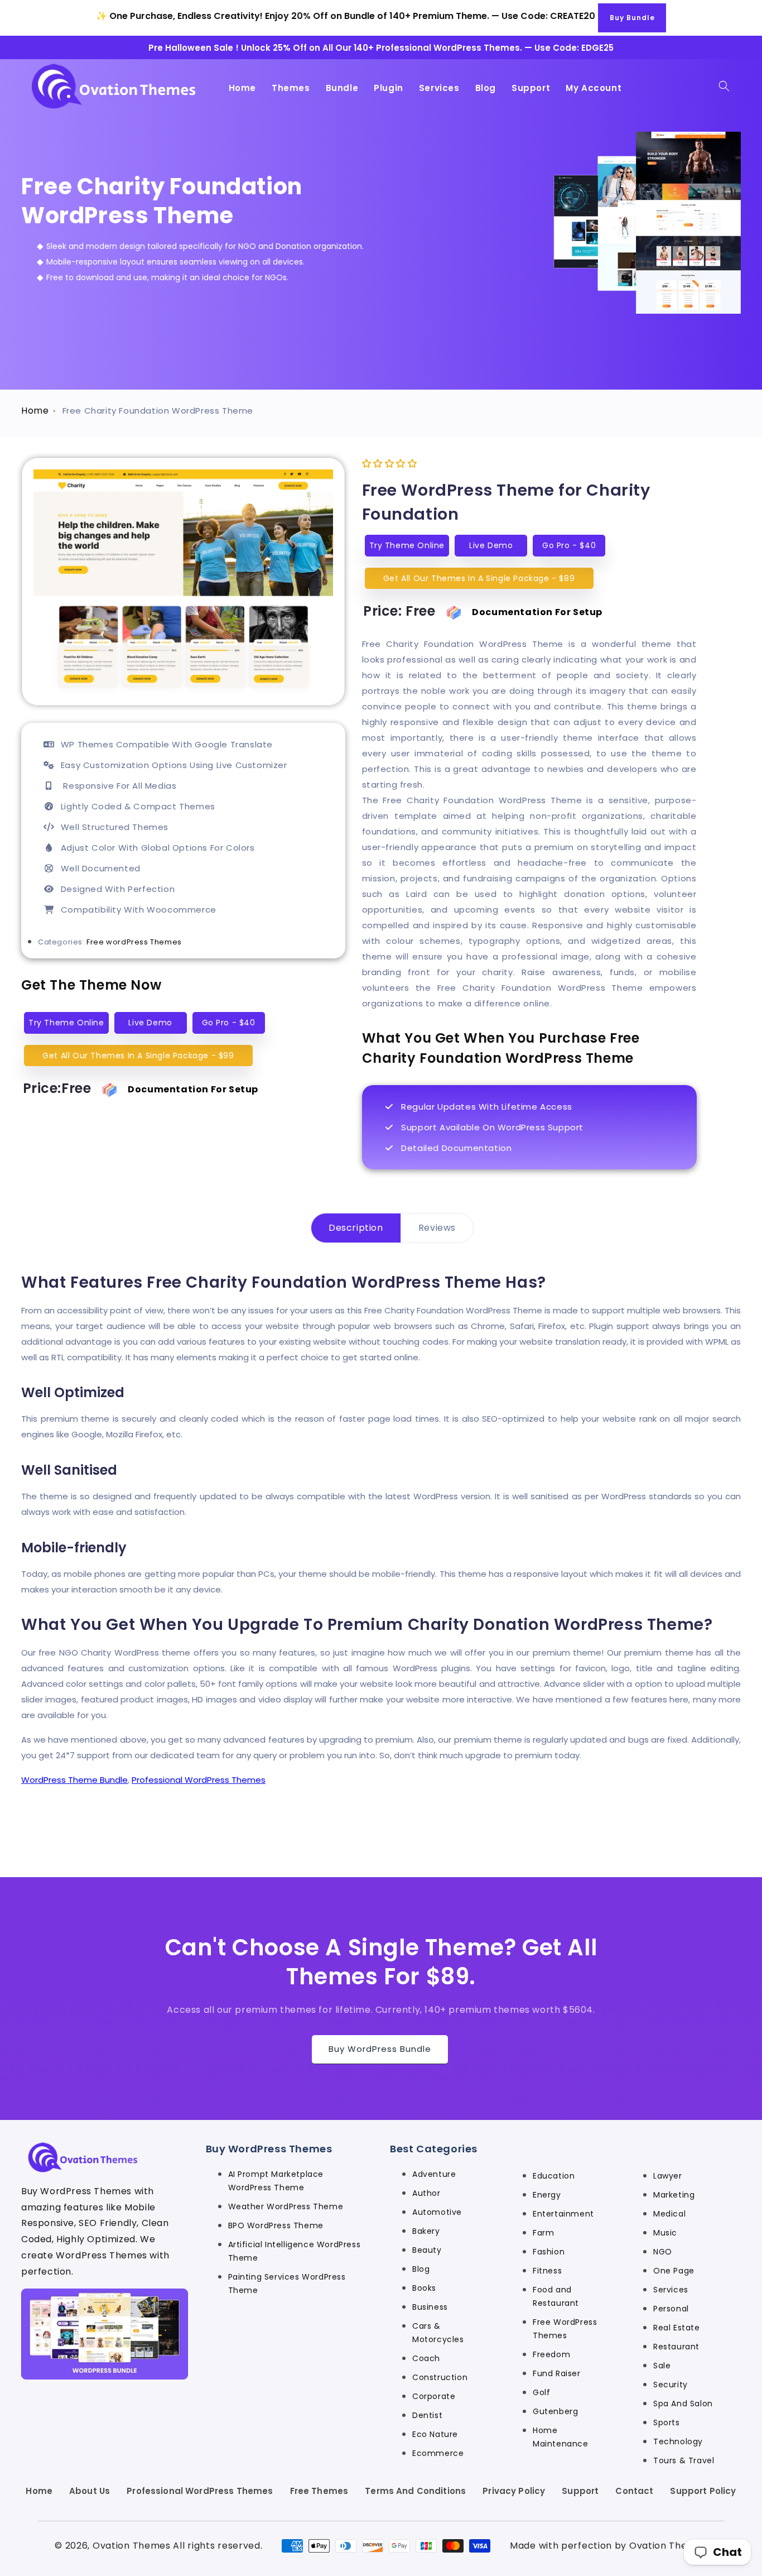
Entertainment (563, 2214)
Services (671, 2290)
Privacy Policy (514, 2491)
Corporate (434, 2396)
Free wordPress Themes (134, 942)
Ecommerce (438, 2453)
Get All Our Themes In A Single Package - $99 (138, 1056)
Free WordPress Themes (565, 2329)
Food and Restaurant (556, 2296)
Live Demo (150, 1023)
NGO (663, 2252)
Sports (667, 2423)
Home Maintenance (561, 2437)
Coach (426, 2358)
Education (554, 2176)
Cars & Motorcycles (438, 2333)
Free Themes (319, 2491)
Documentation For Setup (193, 1089)
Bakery (426, 2231)
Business (430, 2307)
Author (426, 2193)
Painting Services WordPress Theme (287, 2284)
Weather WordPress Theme (286, 2206)
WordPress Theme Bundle (74, 1780)
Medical (669, 2214)
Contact (634, 2491)
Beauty (427, 2250)
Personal (671, 2309)
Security (671, 2385)
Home (35, 411)
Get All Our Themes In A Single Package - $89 (479, 578)
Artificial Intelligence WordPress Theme (295, 2251)
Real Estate (677, 2328)
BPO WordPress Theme (276, 2225)
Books (424, 2288)
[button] (724, 86)
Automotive (437, 2212)
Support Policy (703, 2491)
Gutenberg (555, 2411)
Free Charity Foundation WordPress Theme (158, 411)
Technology (678, 2441)
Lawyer (668, 2176)
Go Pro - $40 (229, 1023)
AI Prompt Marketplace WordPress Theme (276, 2181)
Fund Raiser (557, 2373)
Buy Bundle (632, 18)
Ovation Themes (132, 2546)
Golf (541, 2392)
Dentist (427, 2415)
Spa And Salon (683, 2404)
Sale (662, 2366)
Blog (421, 2269)
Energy (547, 2195)
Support (580, 2491)
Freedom (551, 2354)
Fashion (549, 2252)
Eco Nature (435, 2434)
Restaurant (676, 2347)
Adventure (434, 2174)
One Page (674, 2271)
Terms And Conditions (415, 2491)
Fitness (547, 2271)
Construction (440, 2377)
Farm (543, 2233)
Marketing (674, 2195)
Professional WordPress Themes (199, 1780)
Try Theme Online (66, 1023)
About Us (90, 2491)
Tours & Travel (684, 2460)
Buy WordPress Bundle (380, 2049)
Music (665, 2233)
